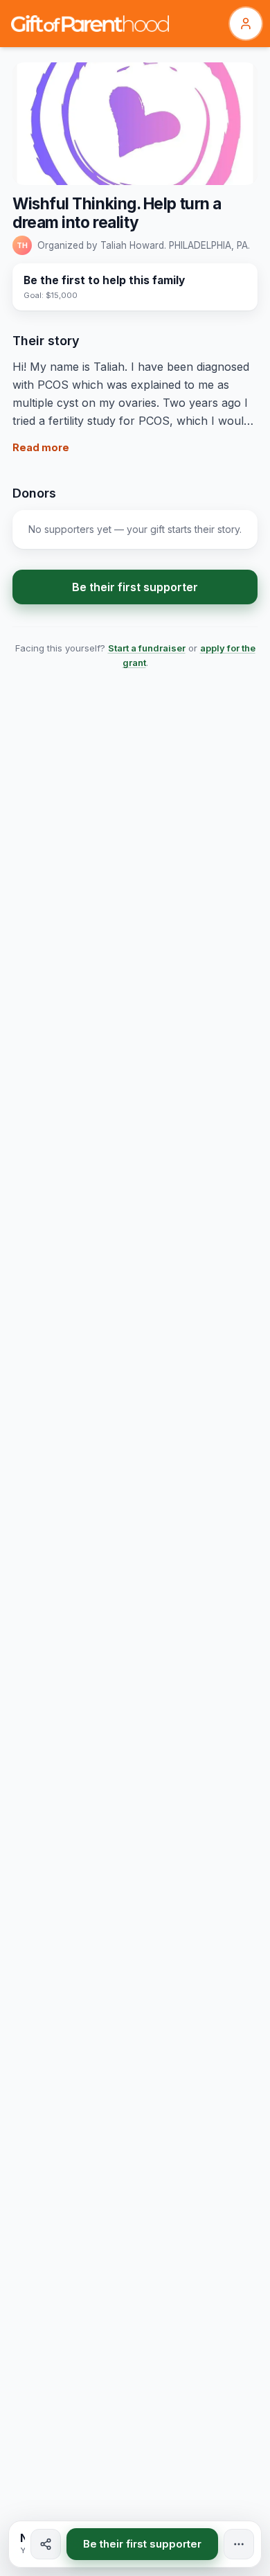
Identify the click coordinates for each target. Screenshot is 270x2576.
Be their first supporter (135, 587)
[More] (239, 2544)
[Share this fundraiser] (46, 2544)
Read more (41, 447)
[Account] (246, 24)
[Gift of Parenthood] (90, 24)
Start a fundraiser (147, 648)
